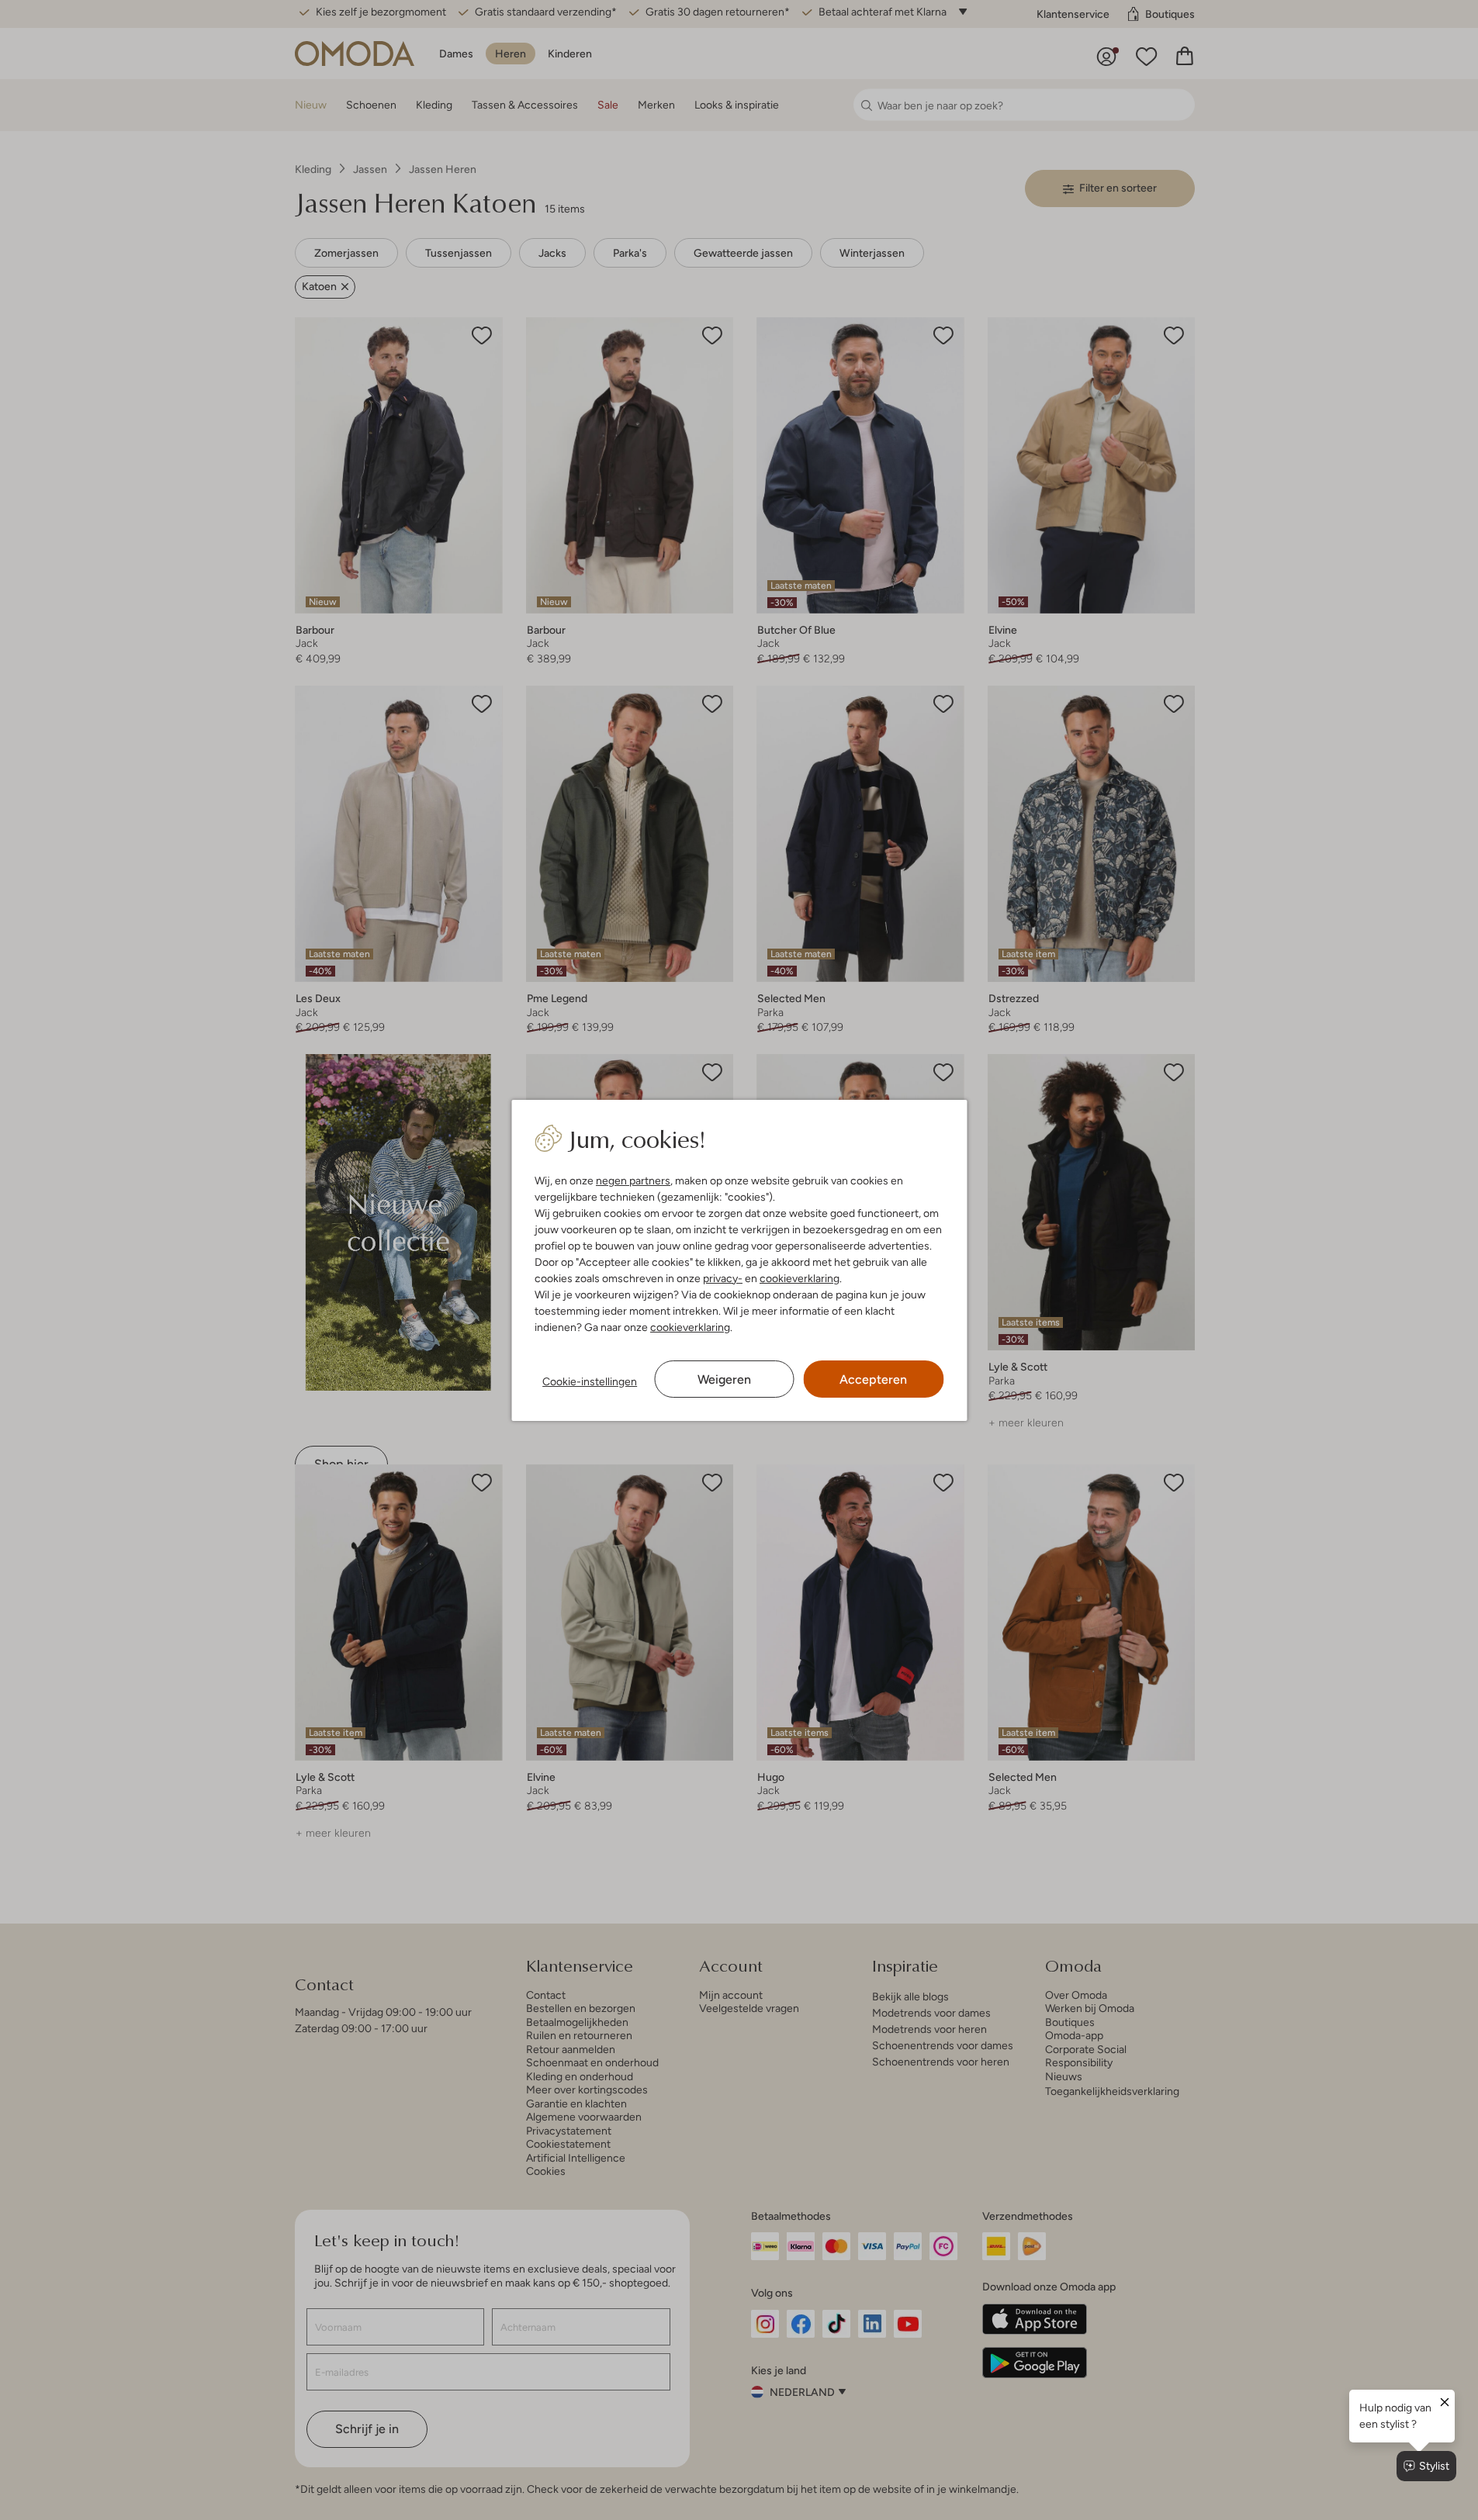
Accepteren (873, 1379)
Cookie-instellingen (590, 1381)
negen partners (633, 1180)
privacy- (723, 1278)
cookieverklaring (800, 1278)
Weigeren (724, 1379)
